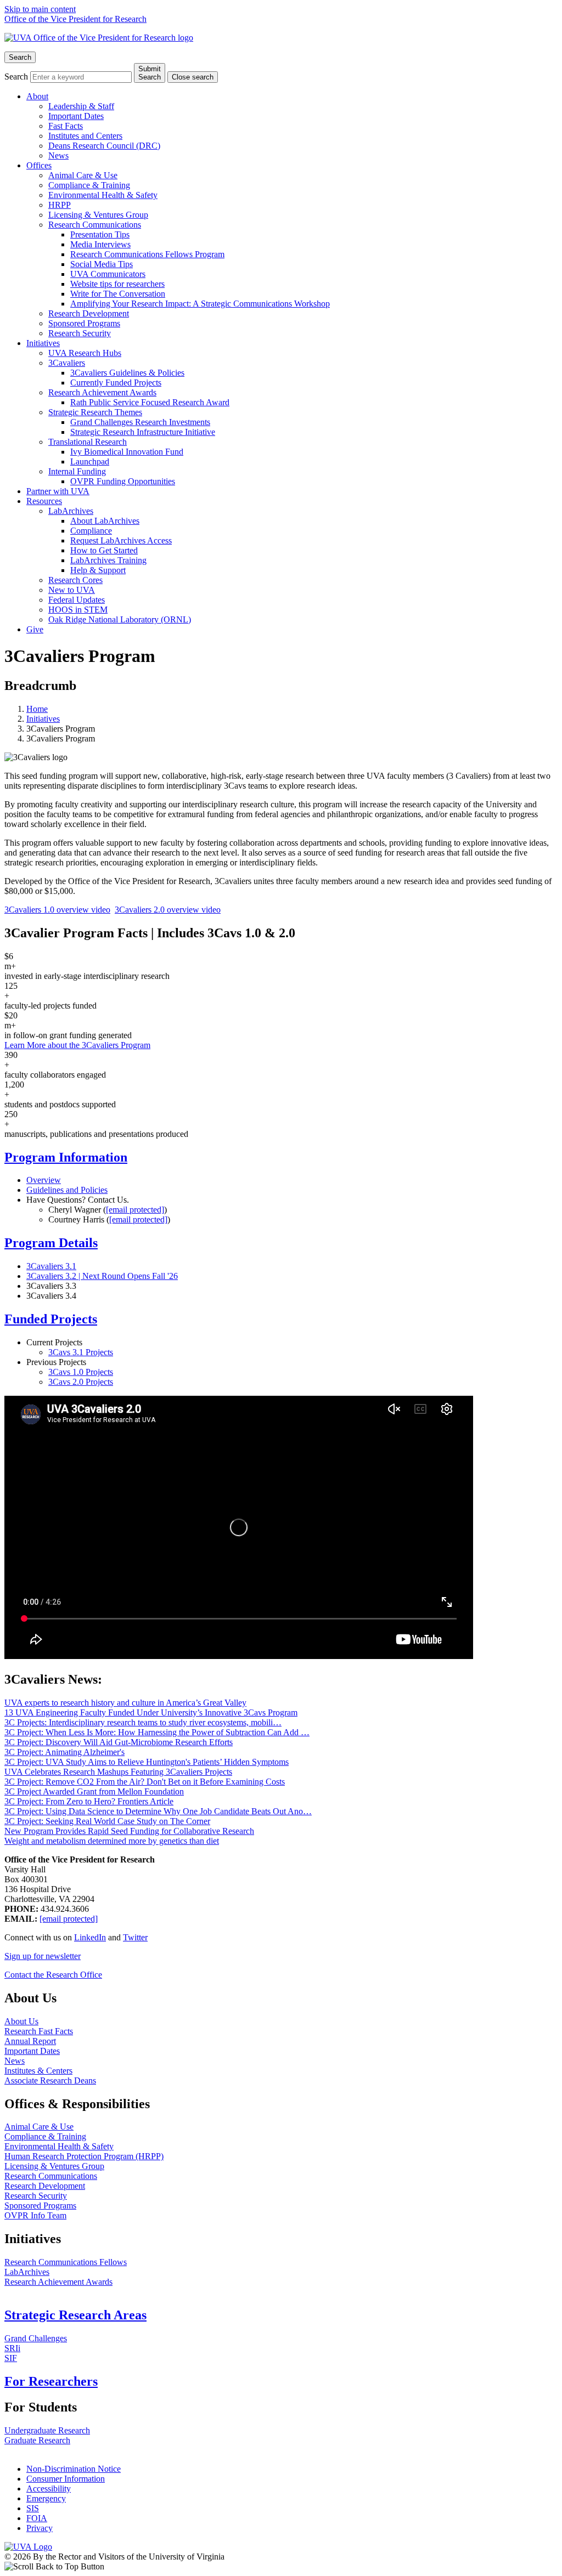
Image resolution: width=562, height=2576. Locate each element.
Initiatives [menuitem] (43, 343)
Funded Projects (51, 1319)
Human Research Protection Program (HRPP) (84, 2156)
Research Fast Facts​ (39, 2031)
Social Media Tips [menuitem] (102, 264)
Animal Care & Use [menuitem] (83, 175)
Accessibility (49, 2489)
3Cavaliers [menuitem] (67, 363)
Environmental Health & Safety (59, 2146)
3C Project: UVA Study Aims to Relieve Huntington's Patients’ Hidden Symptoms (147, 1762)
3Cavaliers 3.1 (51, 1266)
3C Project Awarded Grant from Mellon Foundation (94, 1791)
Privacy (40, 2528)
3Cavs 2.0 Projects (81, 1382)
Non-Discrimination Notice (74, 2469)
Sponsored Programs (40, 2206)
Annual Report (30, 2041)
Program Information (66, 1157)
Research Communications (51, 2176)
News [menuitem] (58, 155)
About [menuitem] (37, 96)
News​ (15, 2061)
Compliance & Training (45, 2136)
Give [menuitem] (35, 629)
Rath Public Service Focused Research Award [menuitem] (150, 402)
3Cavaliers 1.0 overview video (57, 910)
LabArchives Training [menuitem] (108, 560)
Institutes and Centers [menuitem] (85, 136)
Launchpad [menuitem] (90, 462)
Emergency (46, 2498)
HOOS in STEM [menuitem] (78, 610)
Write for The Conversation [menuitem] (118, 294)
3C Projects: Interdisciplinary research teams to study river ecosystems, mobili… (143, 1722)
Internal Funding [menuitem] (77, 471)
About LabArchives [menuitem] (105, 521)
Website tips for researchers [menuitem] (117, 284)
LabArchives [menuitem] (71, 511)
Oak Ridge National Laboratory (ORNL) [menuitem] (120, 619)
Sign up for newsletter (43, 1956)
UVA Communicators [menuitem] (108, 274)
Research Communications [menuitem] (95, 225)
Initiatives (43, 719)
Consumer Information (66, 2479)
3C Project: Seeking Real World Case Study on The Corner (107, 1821)
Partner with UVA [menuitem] (58, 491)
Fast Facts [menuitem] (66, 126)
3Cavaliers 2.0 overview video (168, 910)
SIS (33, 2508)
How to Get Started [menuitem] (104, 550)
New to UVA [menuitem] (72, 590)
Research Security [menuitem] (80, 333)
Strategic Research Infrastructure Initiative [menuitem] (143, 432)
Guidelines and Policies (67, 1190)
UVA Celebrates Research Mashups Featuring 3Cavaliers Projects (118, 1772)
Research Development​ (45, 2186)
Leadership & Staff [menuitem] (81, 106)
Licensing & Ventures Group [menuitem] (98, 215)
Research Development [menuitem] (89, 313)
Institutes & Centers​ (38, 2071)
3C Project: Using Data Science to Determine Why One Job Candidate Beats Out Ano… (158, 1811)
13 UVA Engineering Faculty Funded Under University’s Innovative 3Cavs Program (151, 1712)
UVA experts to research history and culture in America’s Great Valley (125, 1703)
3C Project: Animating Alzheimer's (64, 1752)
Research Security (36, 2196)
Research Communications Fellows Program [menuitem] (147, 254)
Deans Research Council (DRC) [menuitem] (104, 146)
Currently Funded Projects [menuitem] (116, 383)
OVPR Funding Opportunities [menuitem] (123, 481)
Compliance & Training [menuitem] (89, 185)
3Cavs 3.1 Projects (81, 1352)
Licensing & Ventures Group (54, 2166)
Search (16, 77)
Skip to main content (40, 9)
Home (37, 709)
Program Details (51, 1243)
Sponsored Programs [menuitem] (84, 323)
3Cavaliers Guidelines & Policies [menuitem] (127, 373)
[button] (281, 2567)
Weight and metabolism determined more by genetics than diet (112, 1841)
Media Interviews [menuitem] (100, 244)
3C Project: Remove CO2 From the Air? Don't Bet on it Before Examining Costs (145, 1782)
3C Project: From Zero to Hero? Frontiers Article (89, 1801)
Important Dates (32, 2051)
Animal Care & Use (39, 2127)
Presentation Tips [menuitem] (100, 234)
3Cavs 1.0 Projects (81, 1372)
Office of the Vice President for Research (75, 19)
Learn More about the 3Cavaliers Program (77, 1045)
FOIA (37, 2518)
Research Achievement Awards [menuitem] (102, 392)
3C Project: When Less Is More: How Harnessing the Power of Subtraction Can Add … (157, 1732)
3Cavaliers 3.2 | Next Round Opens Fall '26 (102, 1276)
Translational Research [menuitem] (88, 442)
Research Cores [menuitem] (75, 580)
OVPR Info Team (35, 2215)
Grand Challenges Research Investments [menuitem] (140, 422)
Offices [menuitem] (39, 165)
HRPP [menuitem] (60, 205)
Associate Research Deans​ (50, 2080)
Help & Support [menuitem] (98, 570)
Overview (44, 1180)
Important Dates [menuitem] (76, 116)
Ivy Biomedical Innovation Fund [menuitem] (127, 452)
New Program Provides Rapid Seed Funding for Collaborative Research (129, 1831)
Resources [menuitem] (44, 501)
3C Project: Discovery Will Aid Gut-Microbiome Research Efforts (119, 1742)
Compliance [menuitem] (91, 531)
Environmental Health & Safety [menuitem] (103, 195)
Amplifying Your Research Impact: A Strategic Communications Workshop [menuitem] (200, 304)
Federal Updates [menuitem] (77, 600)
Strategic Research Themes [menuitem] (95, 412)
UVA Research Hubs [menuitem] (85, 353)
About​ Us (21, 2021)
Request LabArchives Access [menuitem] (121, 540)
